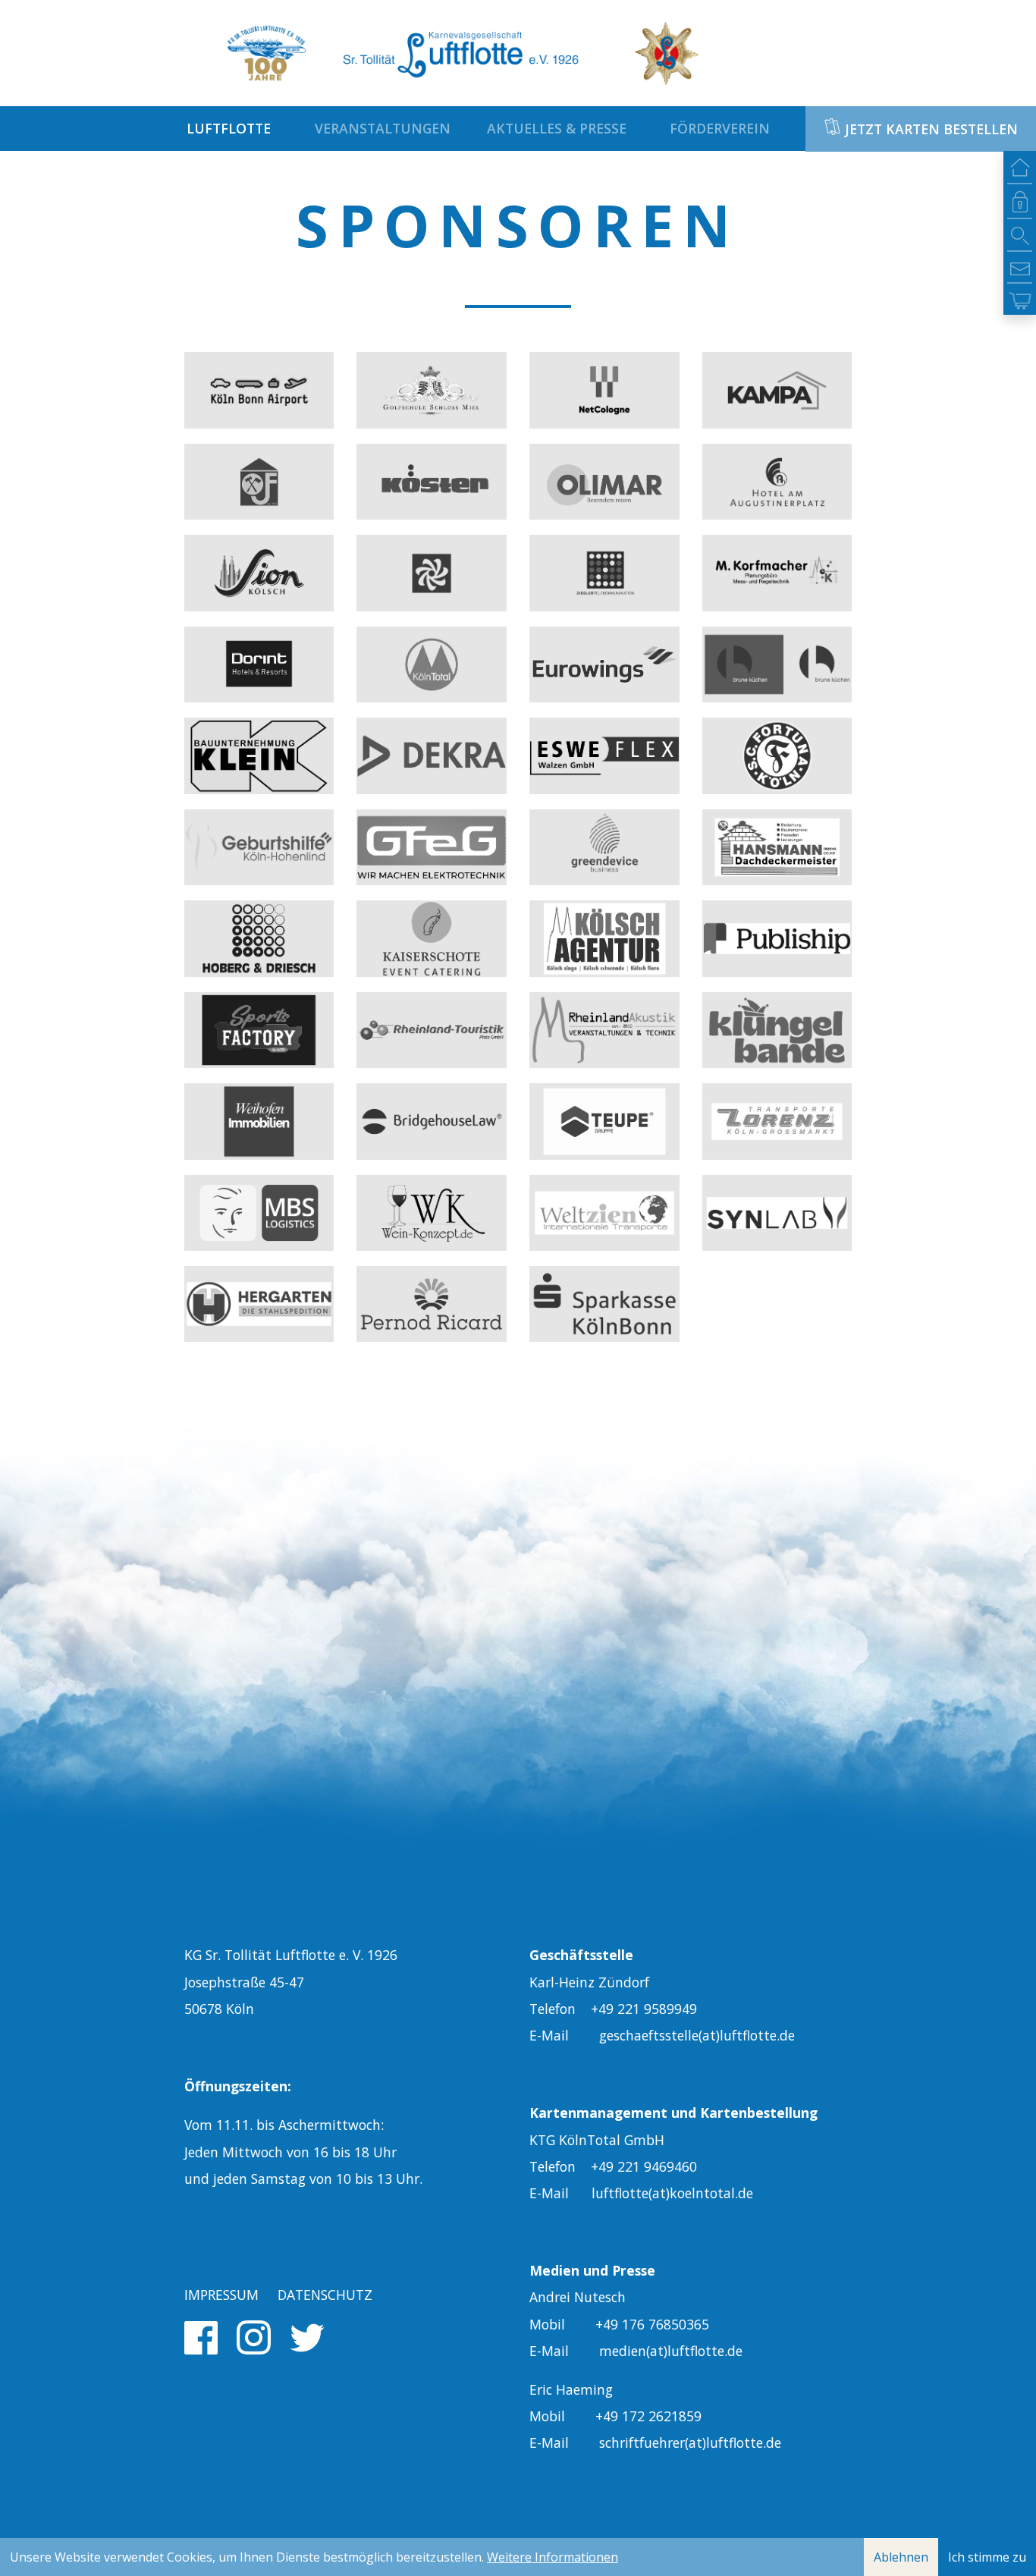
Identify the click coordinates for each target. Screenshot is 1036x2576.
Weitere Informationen (553, 2557)
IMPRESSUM (221, 2295)
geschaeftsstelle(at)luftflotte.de (697, 2035)
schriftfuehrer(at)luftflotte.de (690, 2442)
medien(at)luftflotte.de (671, 2351)
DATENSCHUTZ (325, 2295)
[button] (232, 128)
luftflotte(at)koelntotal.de (672, 2193)
